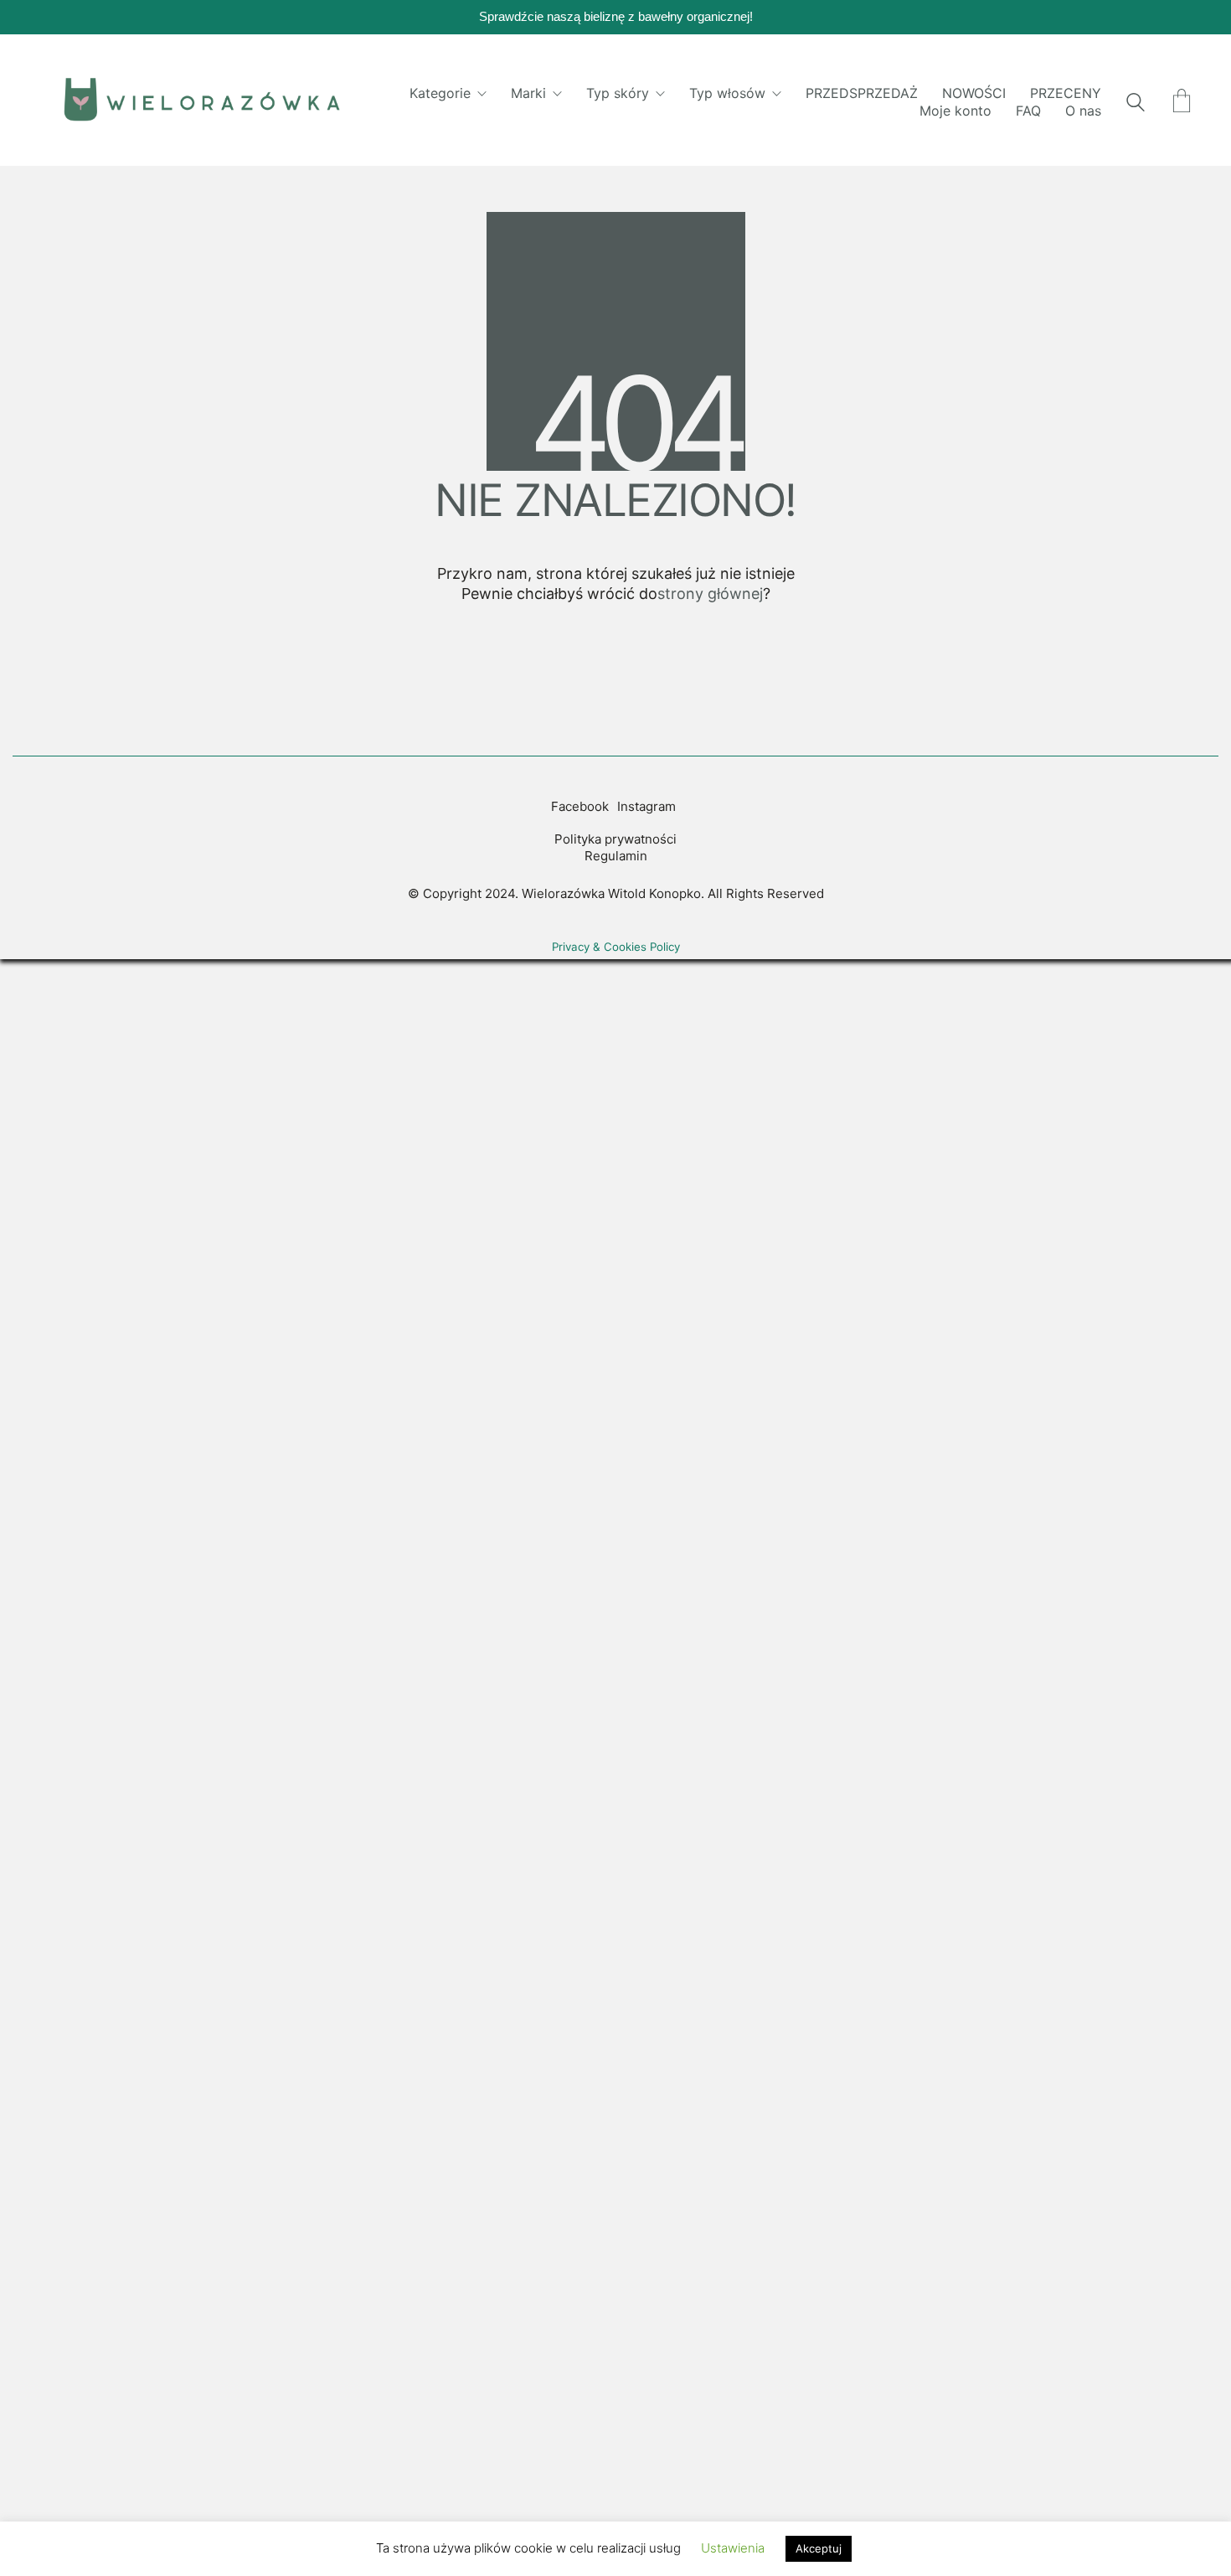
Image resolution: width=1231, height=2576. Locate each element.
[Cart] (1182, 102)
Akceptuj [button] (819, 2548)
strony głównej (710, 594)
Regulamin (616, 856)
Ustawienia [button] (733, 2548)
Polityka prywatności (615, 839)
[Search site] (1136, 104)
